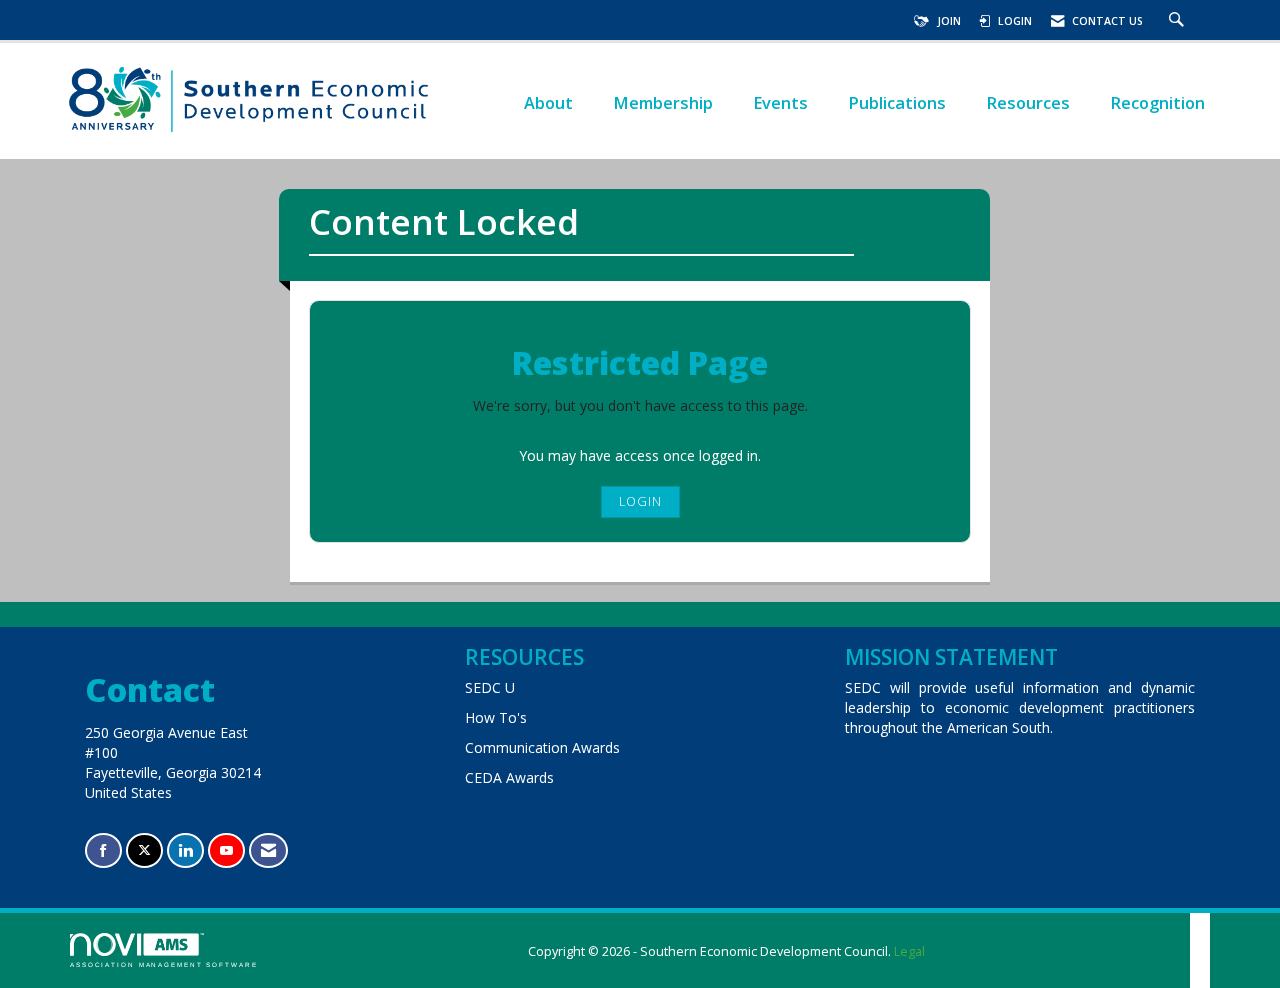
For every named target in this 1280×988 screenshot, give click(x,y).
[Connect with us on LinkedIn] (185, 850)
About (548, 102)
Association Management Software (164, 964)
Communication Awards (542, 747)
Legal (909, 951)
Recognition (1157, 102)
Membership (663, 102)
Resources (1028, 102)
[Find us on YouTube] (226, 850)
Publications (897, 102)
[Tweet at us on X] (144, 850)
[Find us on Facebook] (103, 850)
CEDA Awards (509, 777)
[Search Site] (1179, 21)
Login (640, 501)
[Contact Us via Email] (268, 850)
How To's (496, 717)
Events (780, 102)
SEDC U (490, 687)
